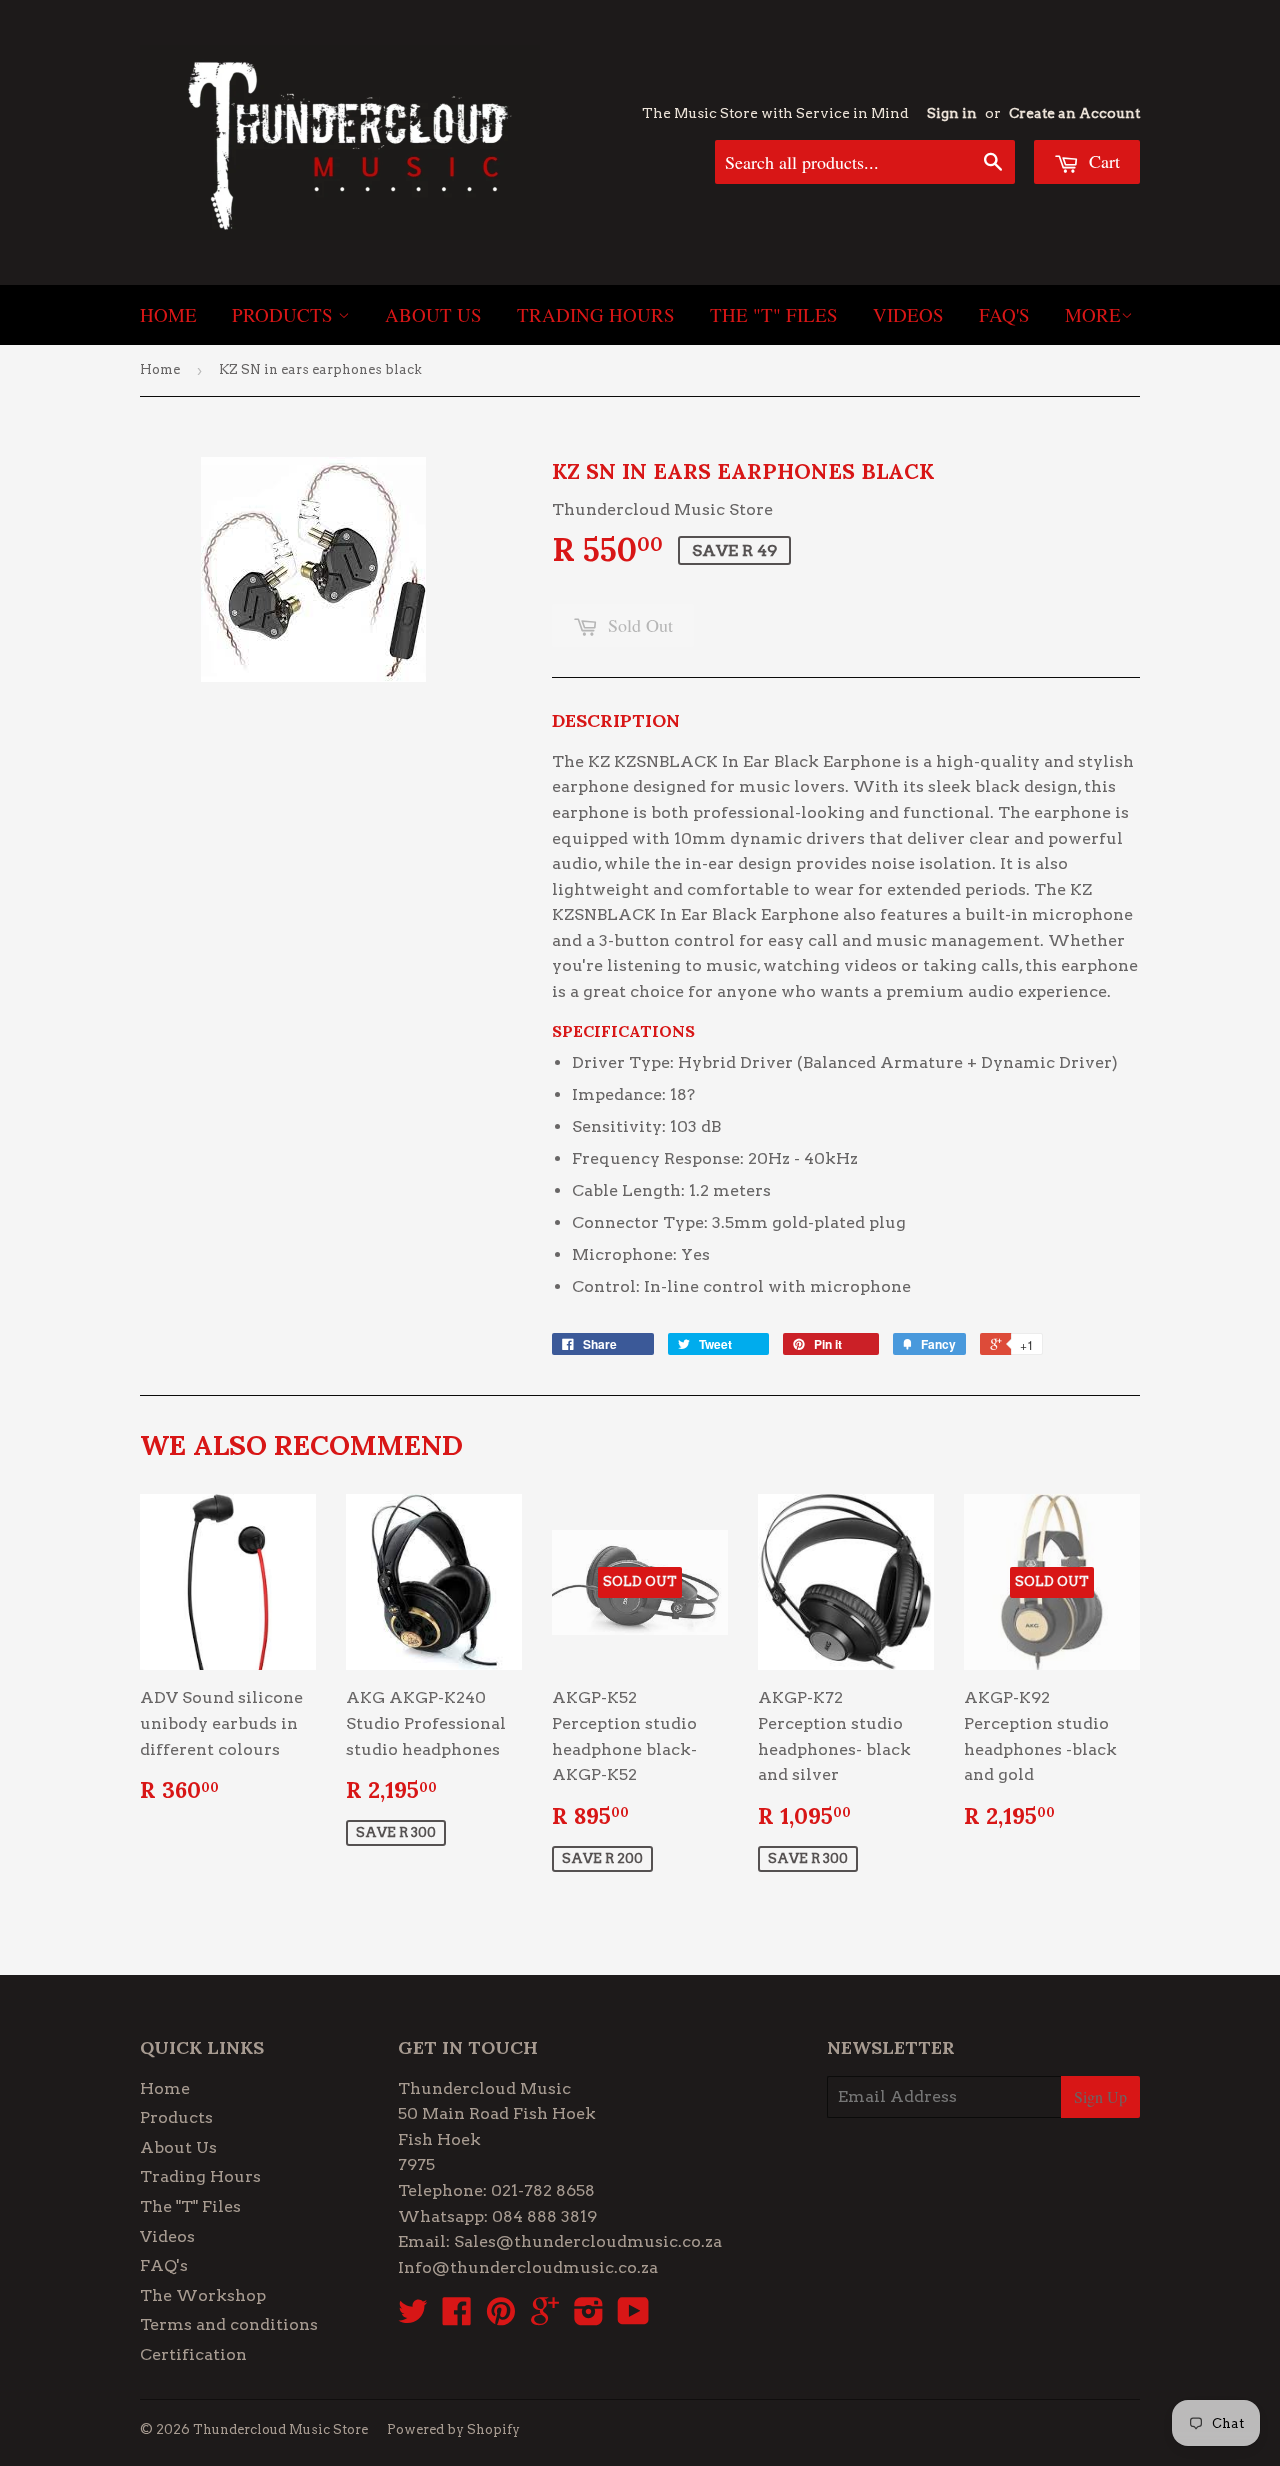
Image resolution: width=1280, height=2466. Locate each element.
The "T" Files (774, 314)
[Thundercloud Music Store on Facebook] (457, 2317)
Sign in (952, 113)
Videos (908, 314)
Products (285, 314)
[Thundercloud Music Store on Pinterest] (501, 2317)
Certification (193, 2354)
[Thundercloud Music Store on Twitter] (413, 2317)
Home (168, 314)
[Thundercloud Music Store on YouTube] (633, 2317)
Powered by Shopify (453, 2429)
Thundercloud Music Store (280, 2429)
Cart (1102, 161)
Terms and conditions (229, 2324)
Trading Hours (596, 314)
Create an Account (1074, 113)
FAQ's (1004, 314)
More (1093, 314)
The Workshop (203, 2295)
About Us (433, 314)
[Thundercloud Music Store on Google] (545, 2317)
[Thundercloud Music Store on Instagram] (589, 2317)
